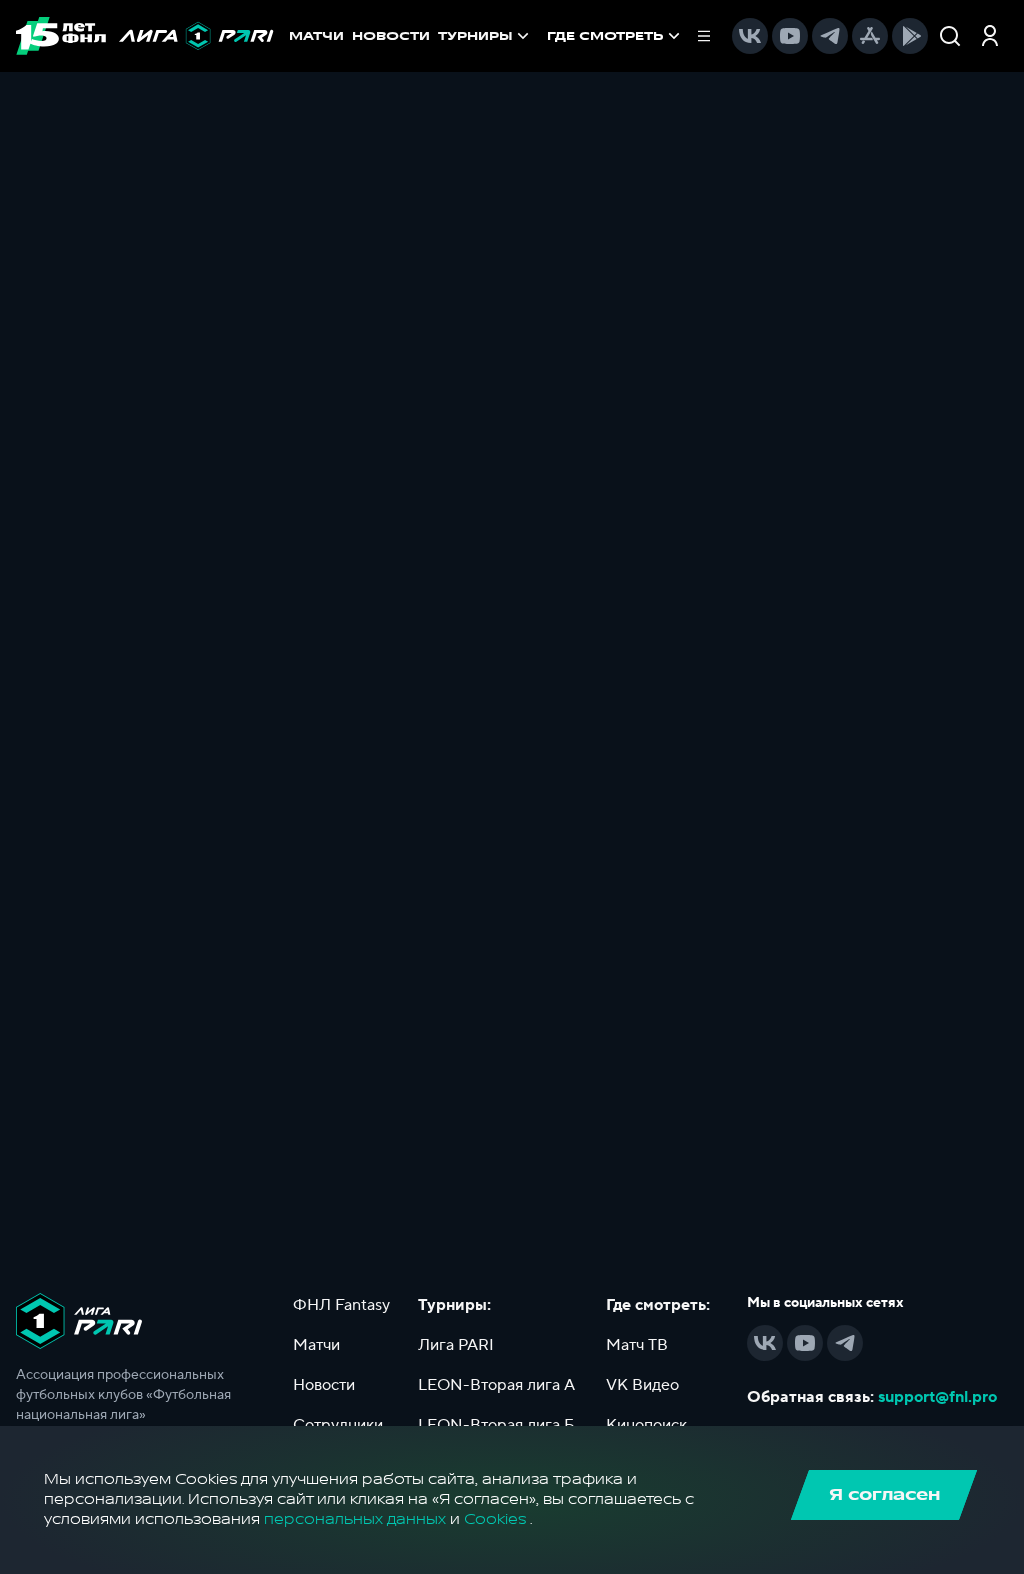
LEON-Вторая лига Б (496, 1425)
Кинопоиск (646, 1425)
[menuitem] (615, 36)
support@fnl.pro (937, 1397)
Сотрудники (338, 1425)
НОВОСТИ (391, 36)
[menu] (629, 36)
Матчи (316, 1345)
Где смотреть (605, 36)
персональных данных (355, 1519)
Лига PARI (456, 1345)
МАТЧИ (316, 36)
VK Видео (642, 1385)
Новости (324, 1385)
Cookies (495, 1519)
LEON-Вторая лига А (496, 1385)
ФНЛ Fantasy (341, 1305)
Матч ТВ (637, 1345)
